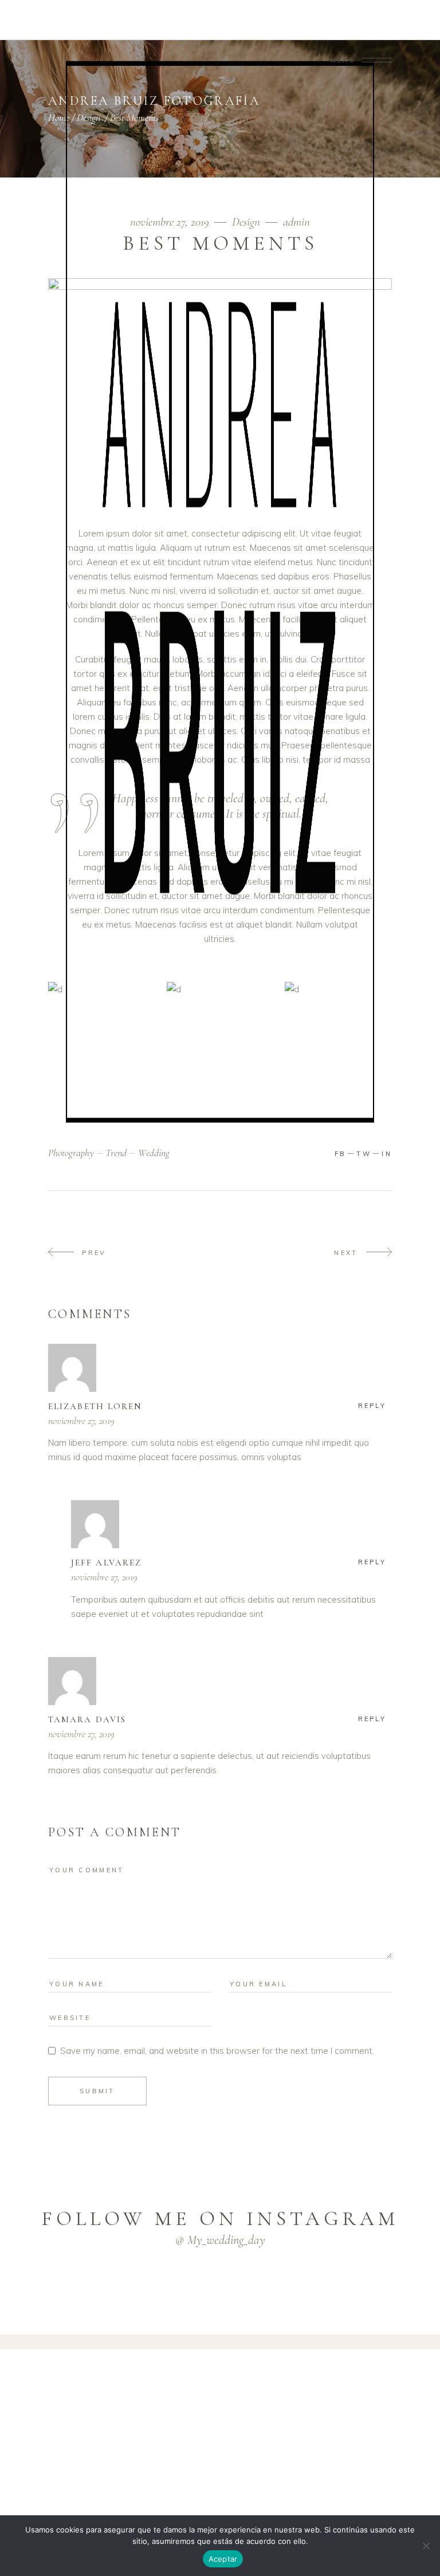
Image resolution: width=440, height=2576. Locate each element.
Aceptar (223, 2559)
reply (372, 1406)
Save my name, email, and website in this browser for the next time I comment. (217, 2051)
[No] (426, 2546)
